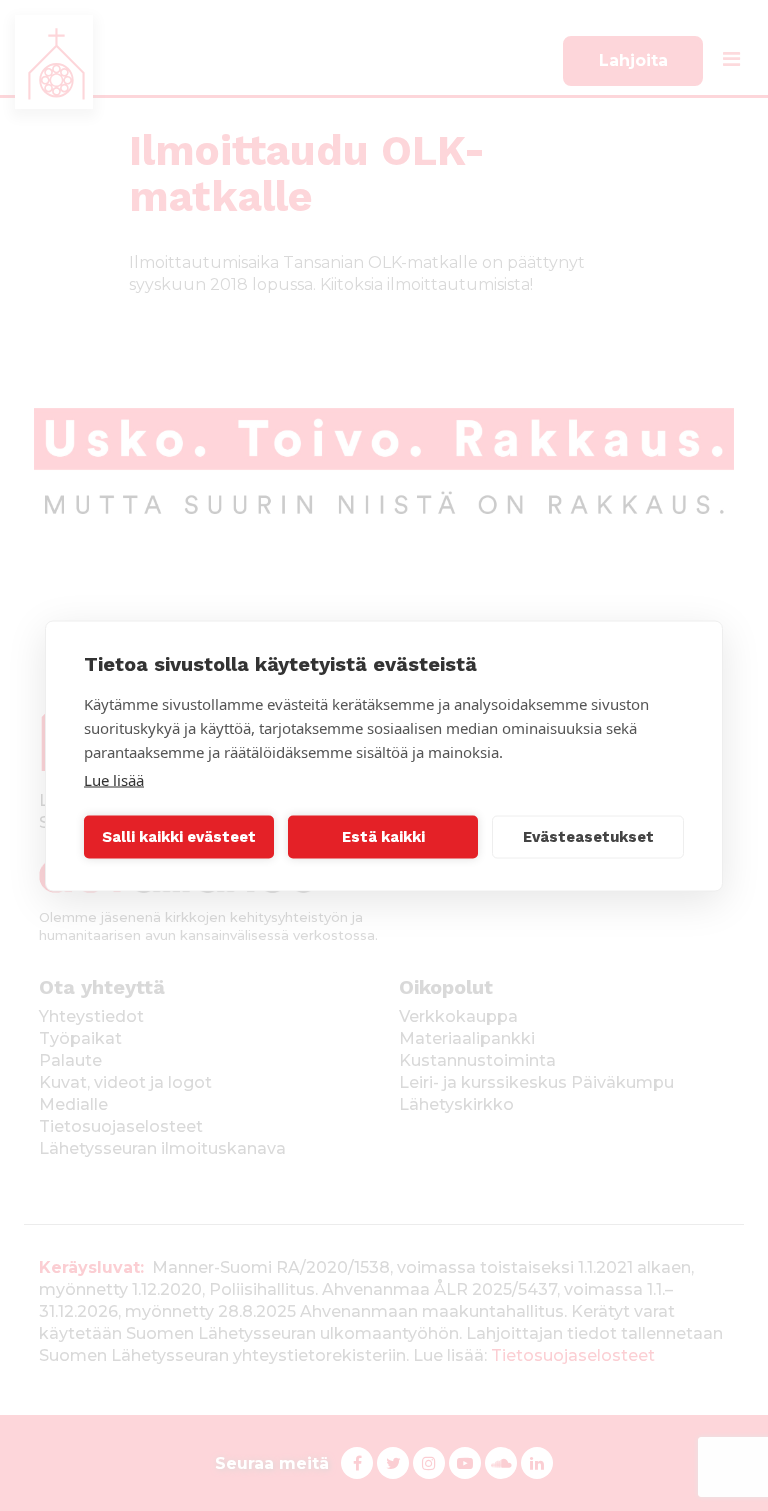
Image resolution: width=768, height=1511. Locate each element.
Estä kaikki (383, 837)
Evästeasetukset (588, 837)
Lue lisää (114, 779)
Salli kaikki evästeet (179, 837)
